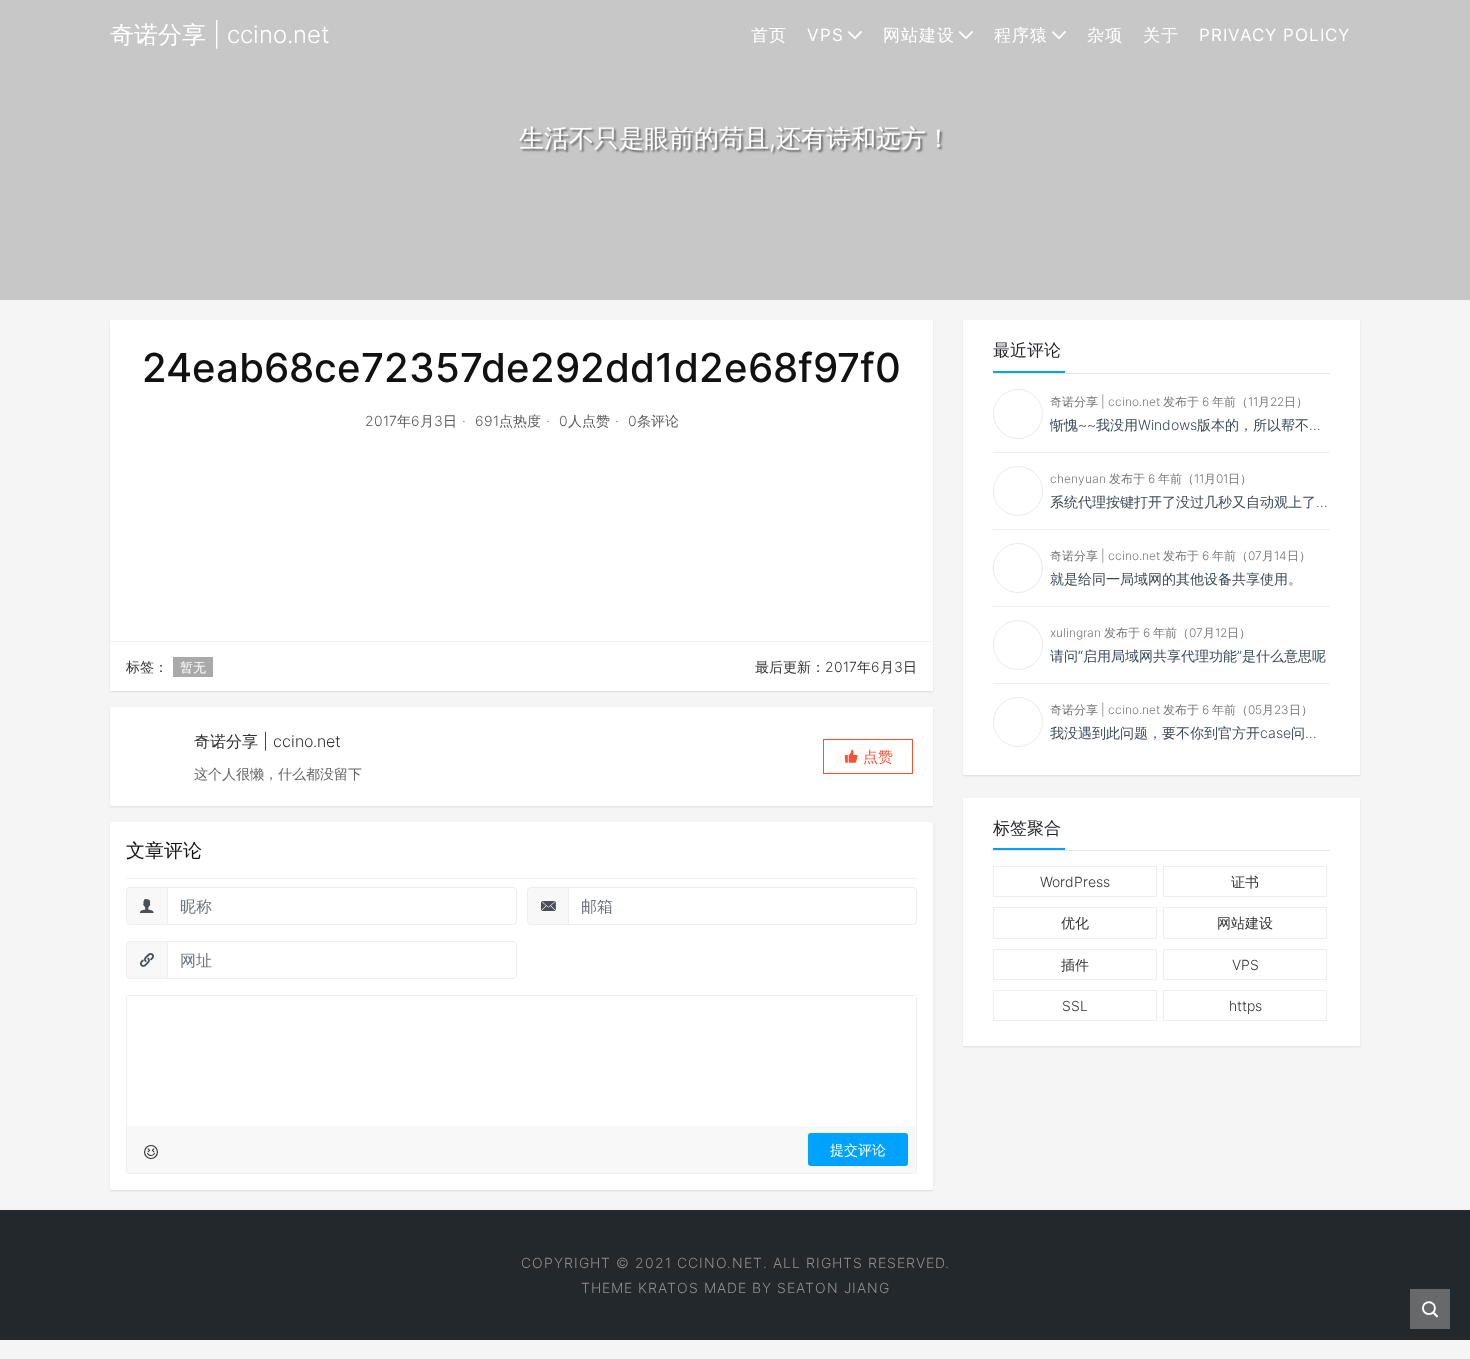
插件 (1075, 964)
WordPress (1075, 881)
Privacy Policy (1274, 35)
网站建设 (919, 35)
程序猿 (1021, 35)
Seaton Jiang (833, 1287)
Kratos (668, 1287)
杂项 (1105, 35)
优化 (1075, 922)
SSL (1075, 1005)
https (1245, 1005)
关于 (1161, 35)
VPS (825, 35)
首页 (769, 35)
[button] (868, 756)
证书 (1245, 881)
